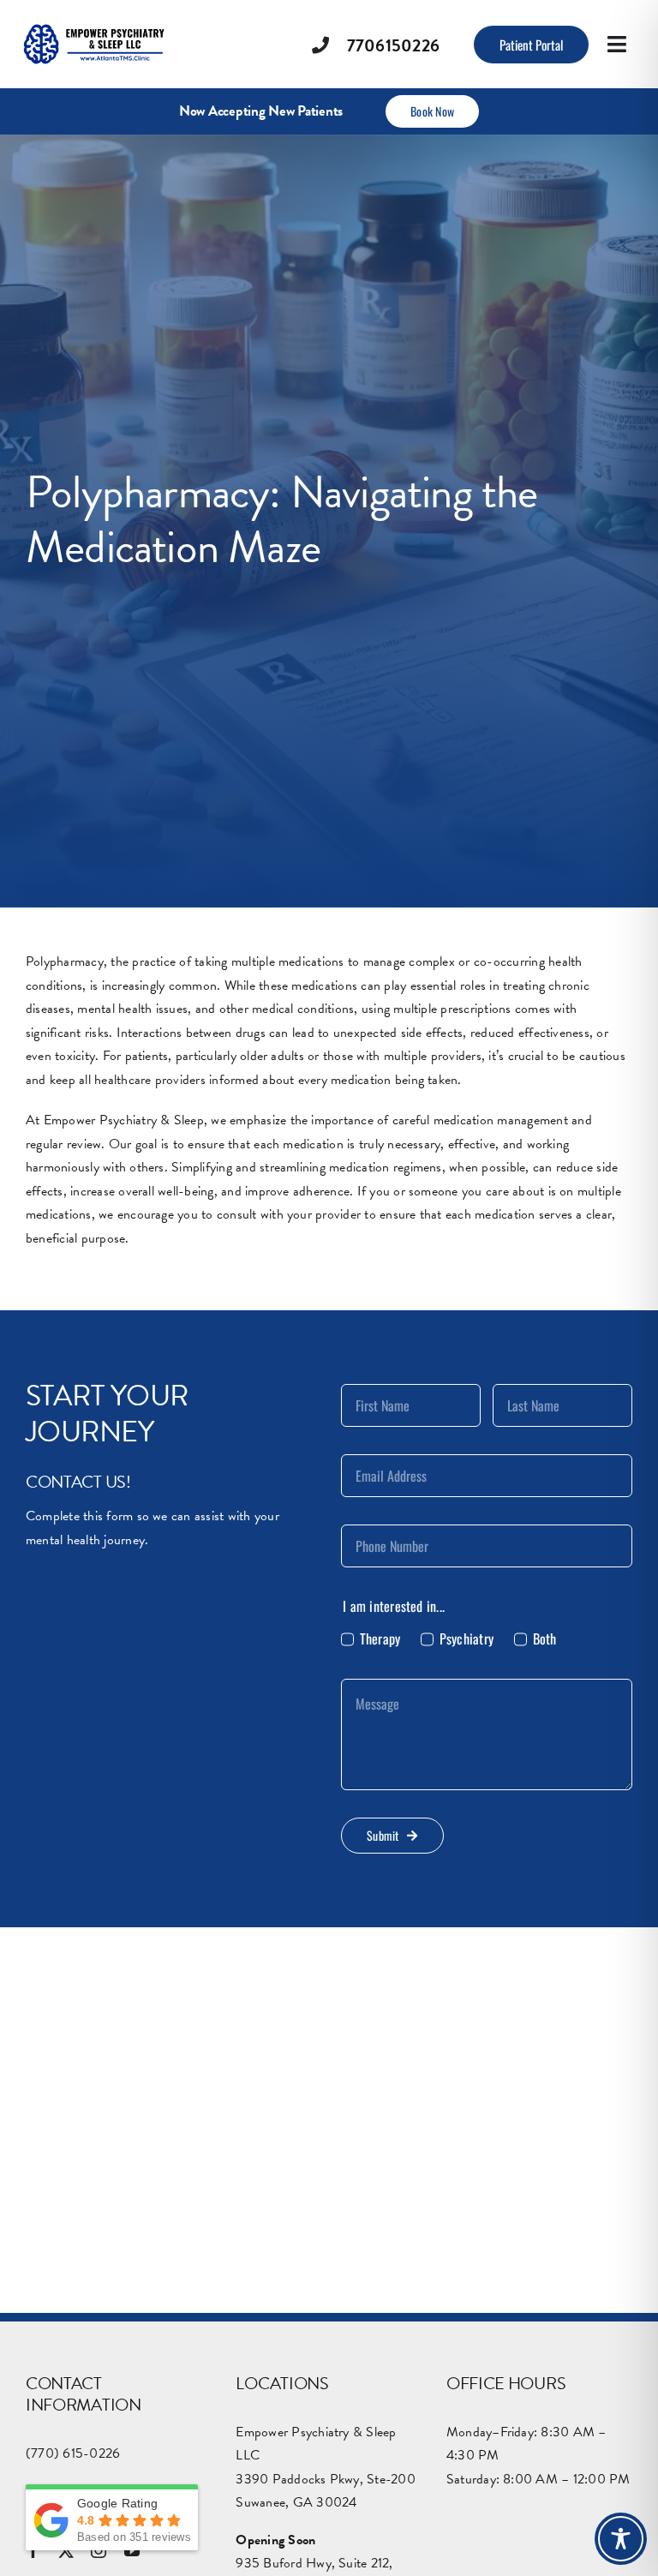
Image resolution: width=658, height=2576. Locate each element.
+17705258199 (274, 2375)
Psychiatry (467, 1638)
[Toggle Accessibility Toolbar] (621, 2539)
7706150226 (393, 45)
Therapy (380, 1638)
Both (544, 1638)
